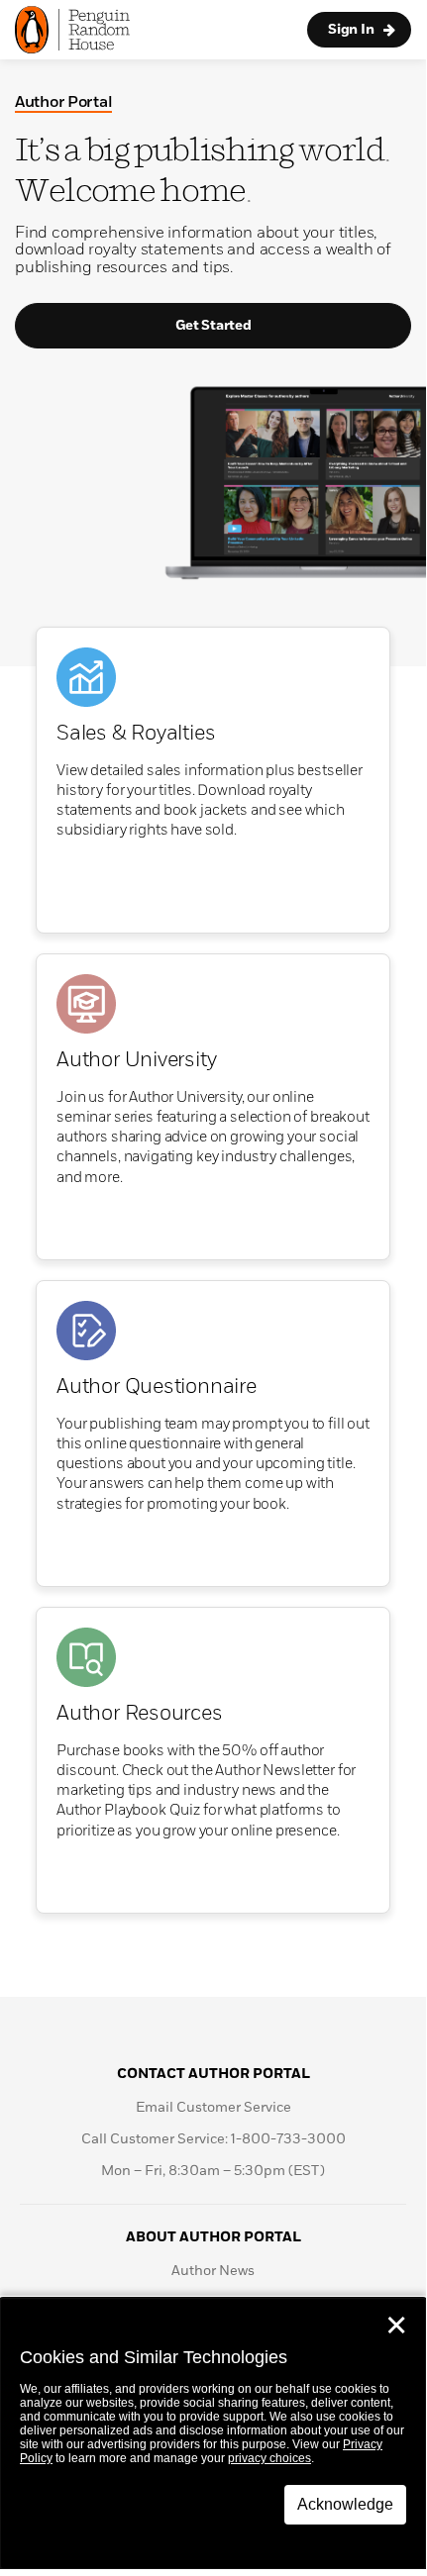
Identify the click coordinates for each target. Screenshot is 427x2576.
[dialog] (213, 2433)
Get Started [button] (213, 326)
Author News (213, 2271)
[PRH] (72, 30)
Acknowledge (345, 2504)
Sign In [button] (351, 30)
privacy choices (269, 2458)
